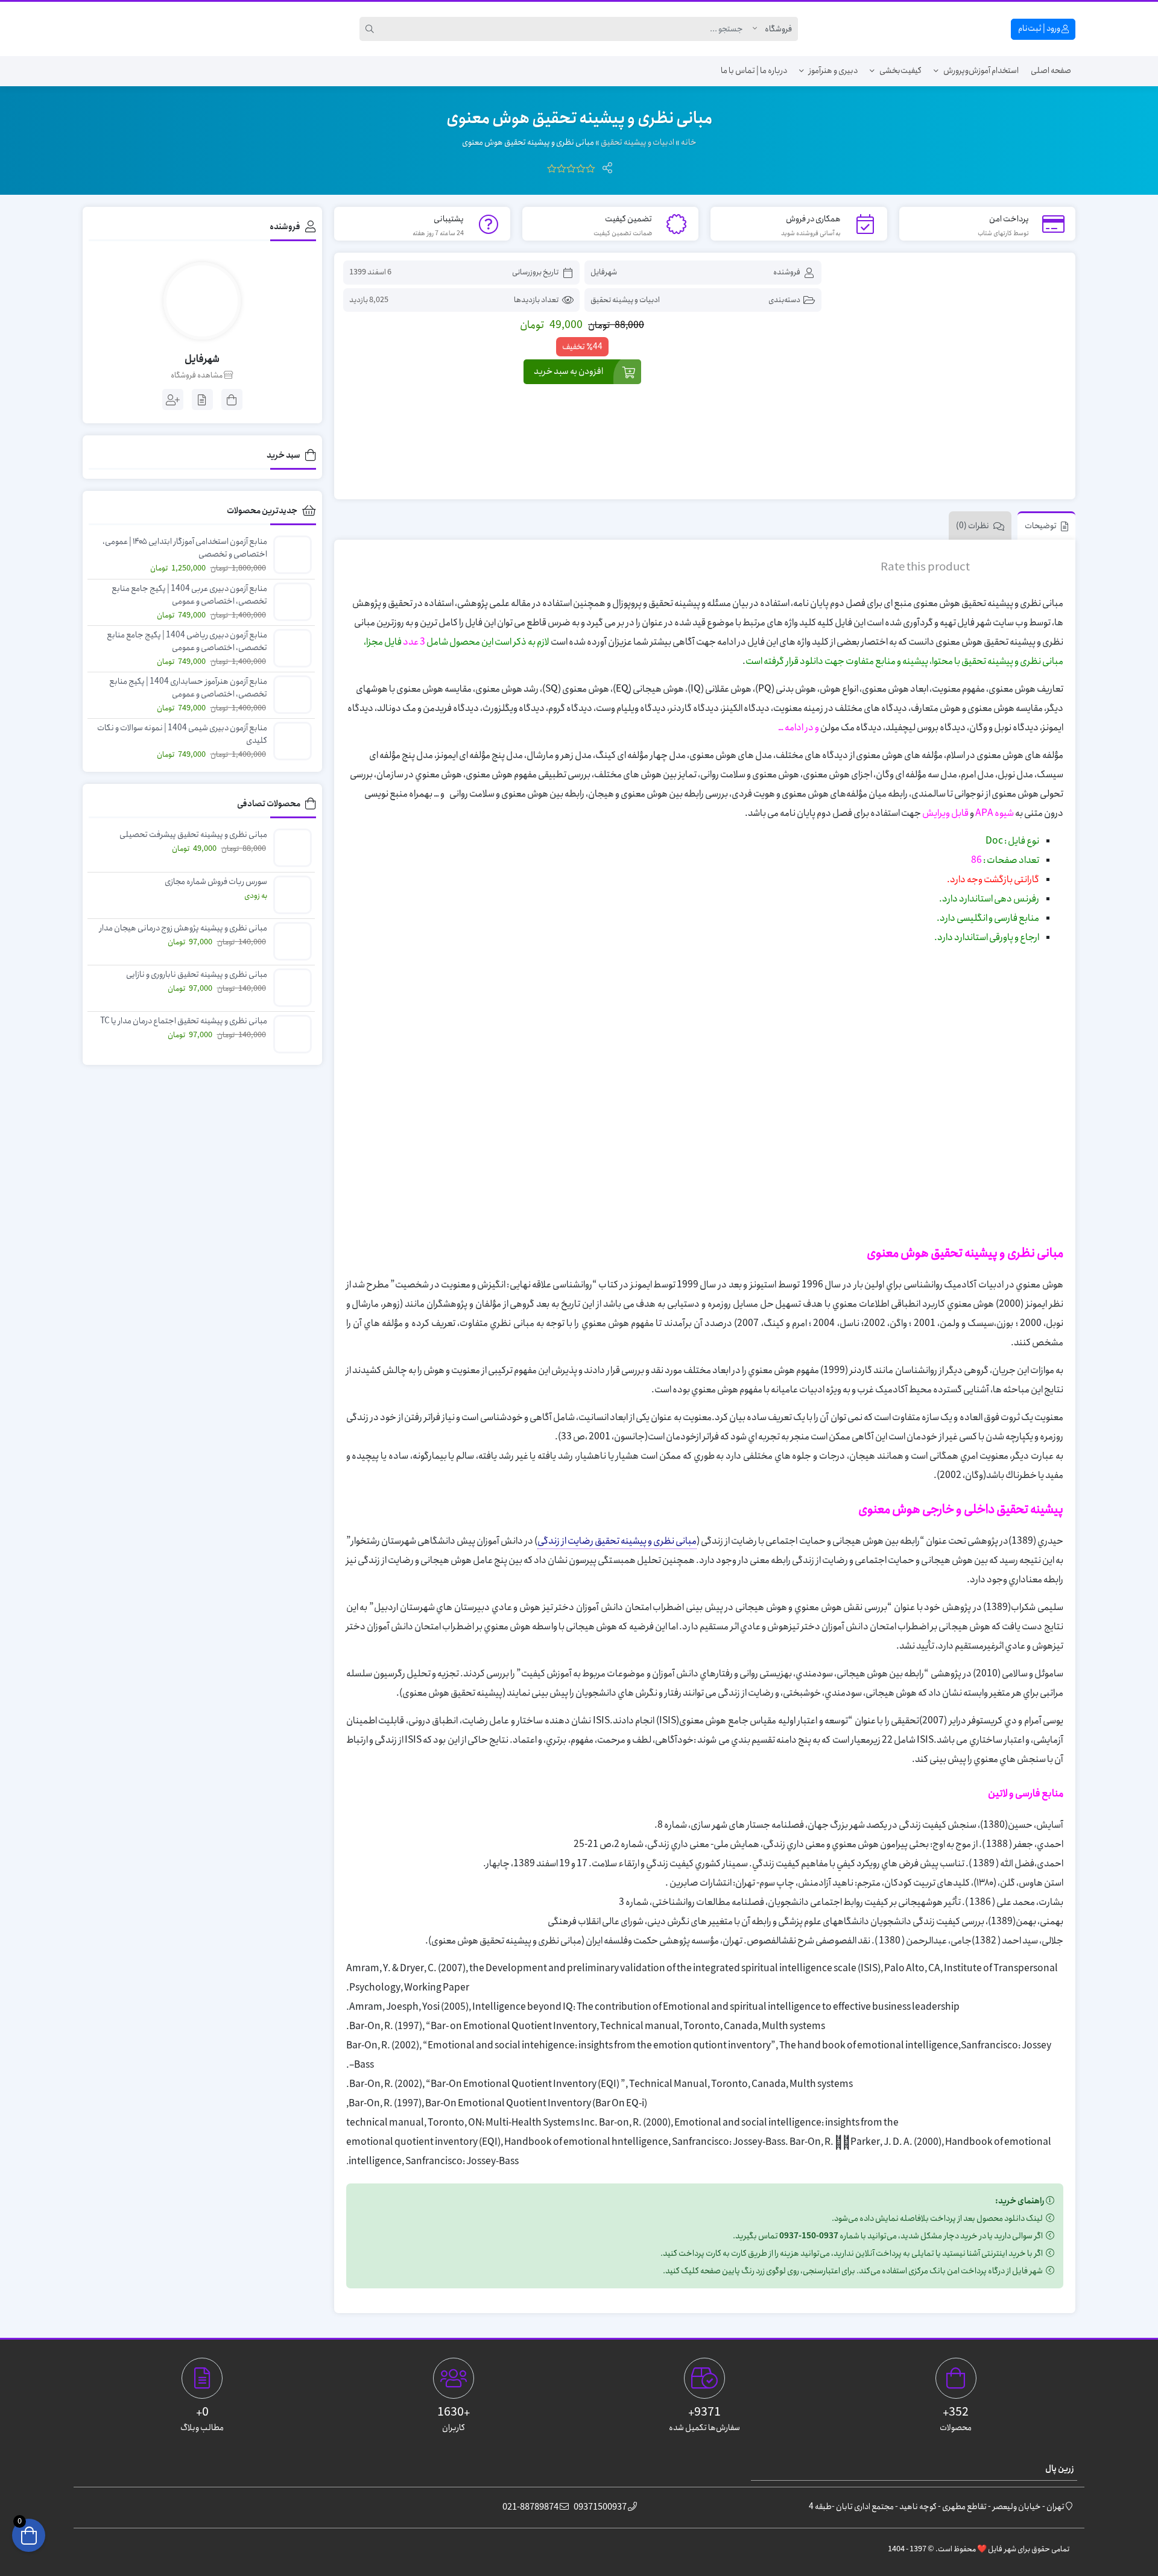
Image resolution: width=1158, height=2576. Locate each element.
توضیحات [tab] (1041, 526)
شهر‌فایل (604, 272)
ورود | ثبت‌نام (1040, 28)
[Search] (372, 29)
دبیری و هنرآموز (833, 71)
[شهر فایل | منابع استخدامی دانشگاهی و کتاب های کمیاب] (125, 29)
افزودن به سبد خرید (568, 371)
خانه (689, 142)
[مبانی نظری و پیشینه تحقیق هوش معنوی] (950, 377)
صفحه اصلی (1051, 71)
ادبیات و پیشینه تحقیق (638, 142)
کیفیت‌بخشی (900, 71)
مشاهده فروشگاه (197, 376)
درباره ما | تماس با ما (754, 71)
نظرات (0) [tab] (973, 526)
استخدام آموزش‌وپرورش (981, 71)
